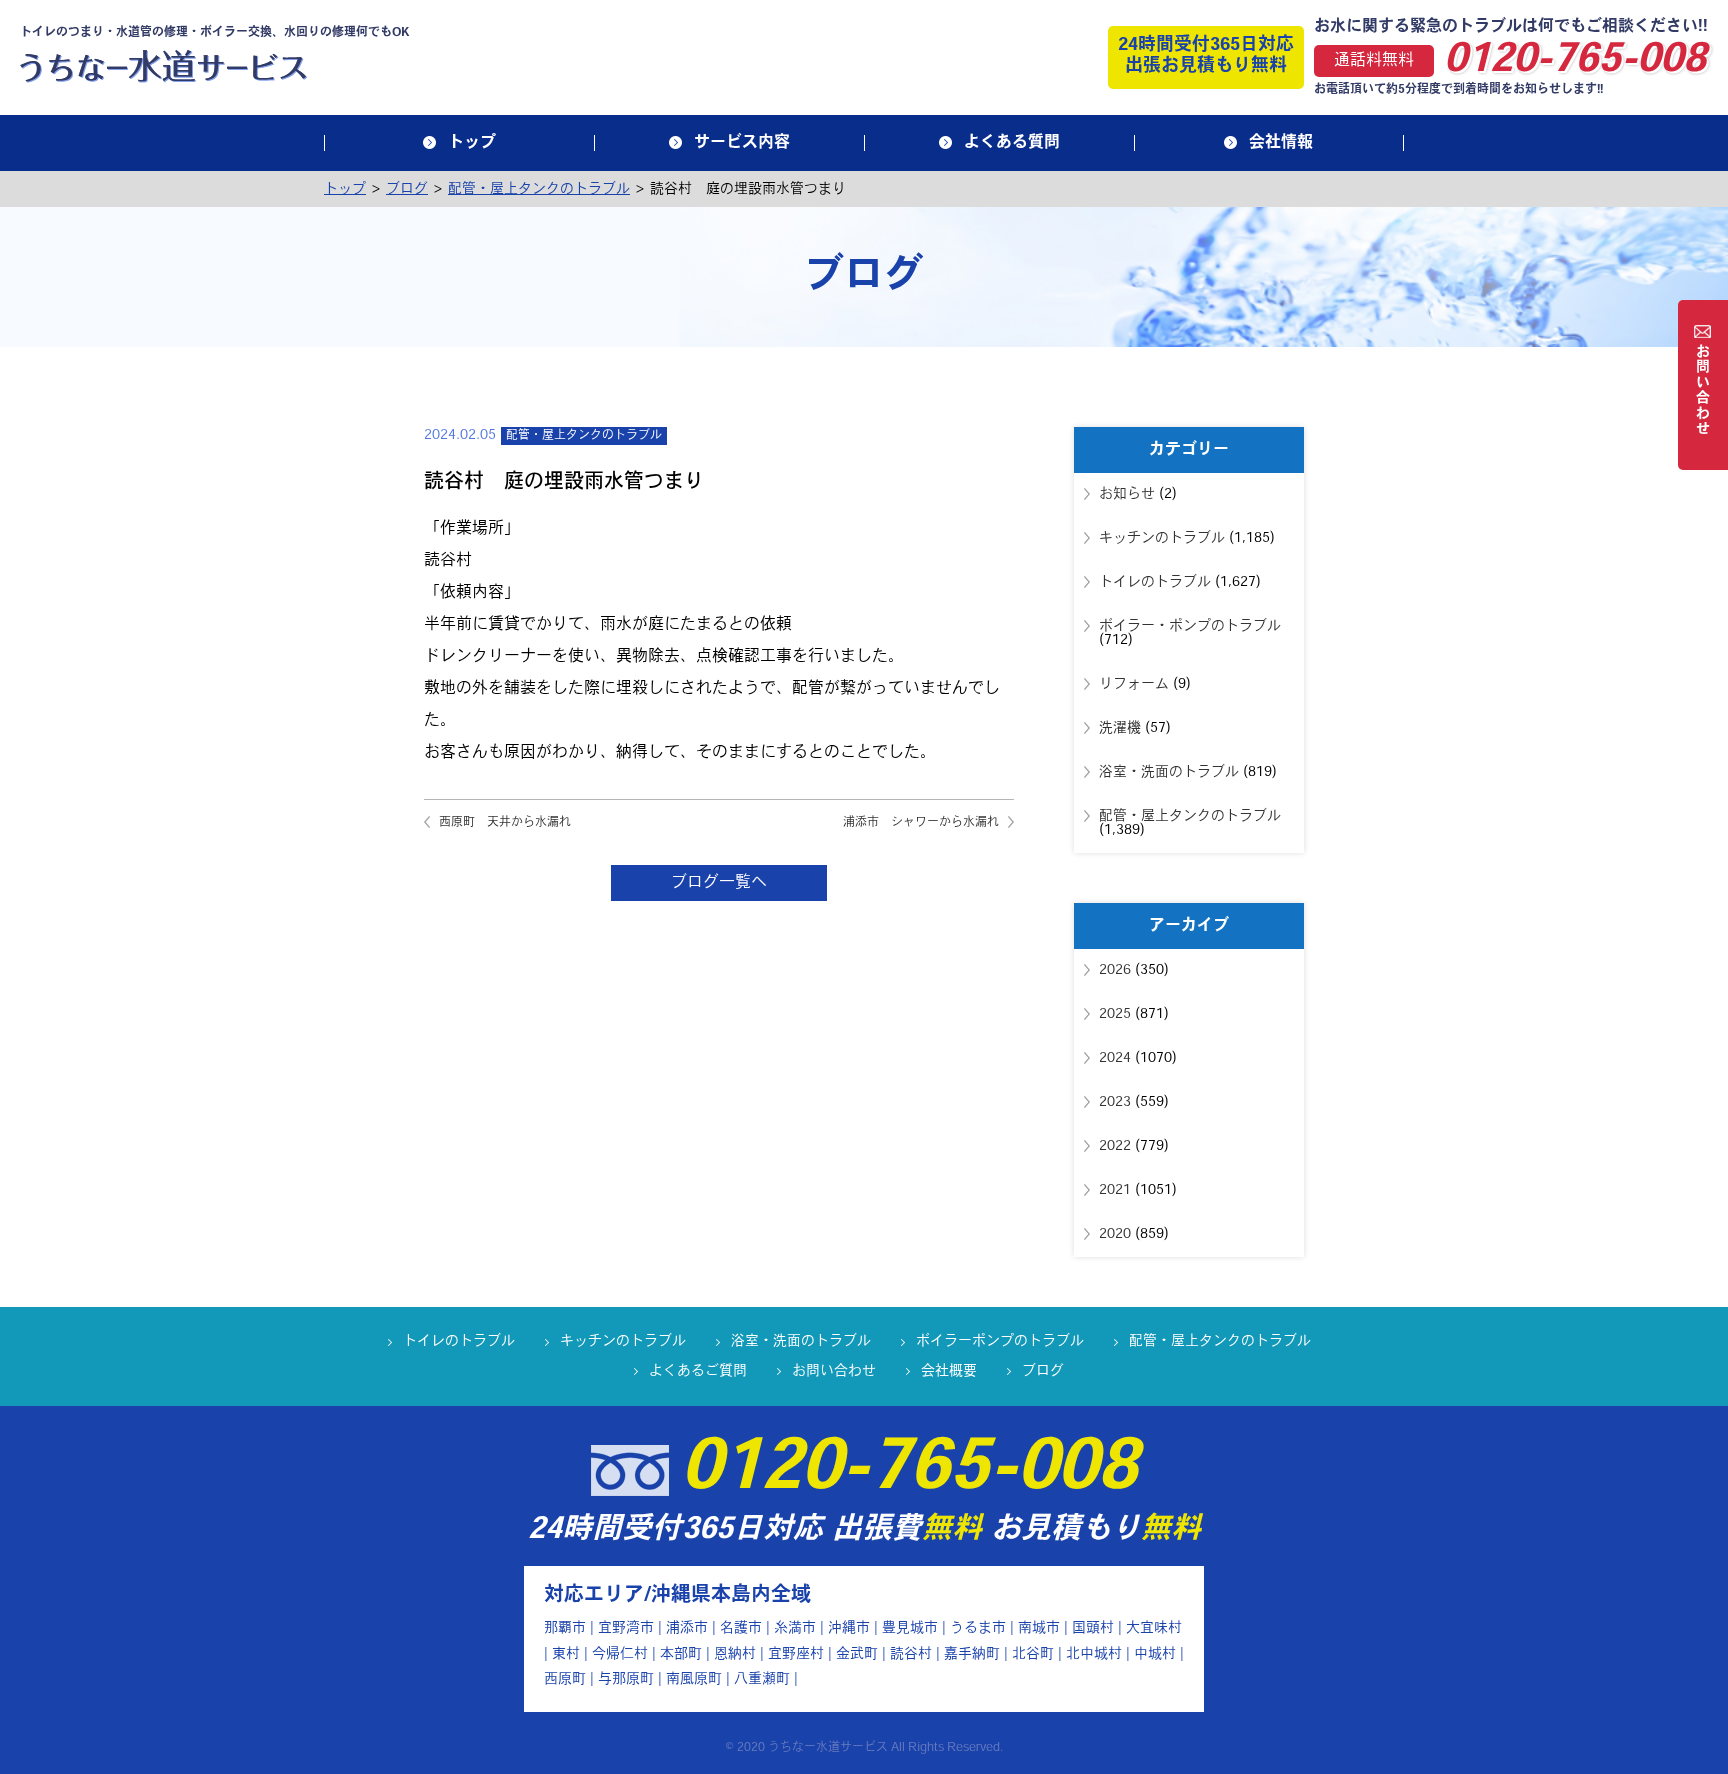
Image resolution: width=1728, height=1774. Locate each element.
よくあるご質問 (698, 1371)
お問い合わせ (834, 1371)
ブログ (1043, 1371)
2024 (1115, 1058)
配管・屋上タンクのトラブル (584, 436)
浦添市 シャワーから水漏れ (921, 823)
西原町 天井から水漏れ (505, 823)
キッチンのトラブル (1162, 538)
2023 (1115, 1102)
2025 (1115, 1014)
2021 (1115, 1190)
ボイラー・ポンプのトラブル (1190, 626)
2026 (1115, 970)
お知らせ (1127, 494)
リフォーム (1134, 684)
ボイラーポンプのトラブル (1000, 1341)
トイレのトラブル (1155, 582)
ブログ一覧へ (719, 883)
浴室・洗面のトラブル (1169, 772)
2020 (1115, 1234)
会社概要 (949, 1371)
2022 (1115, 1146)
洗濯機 (1120, 728)
